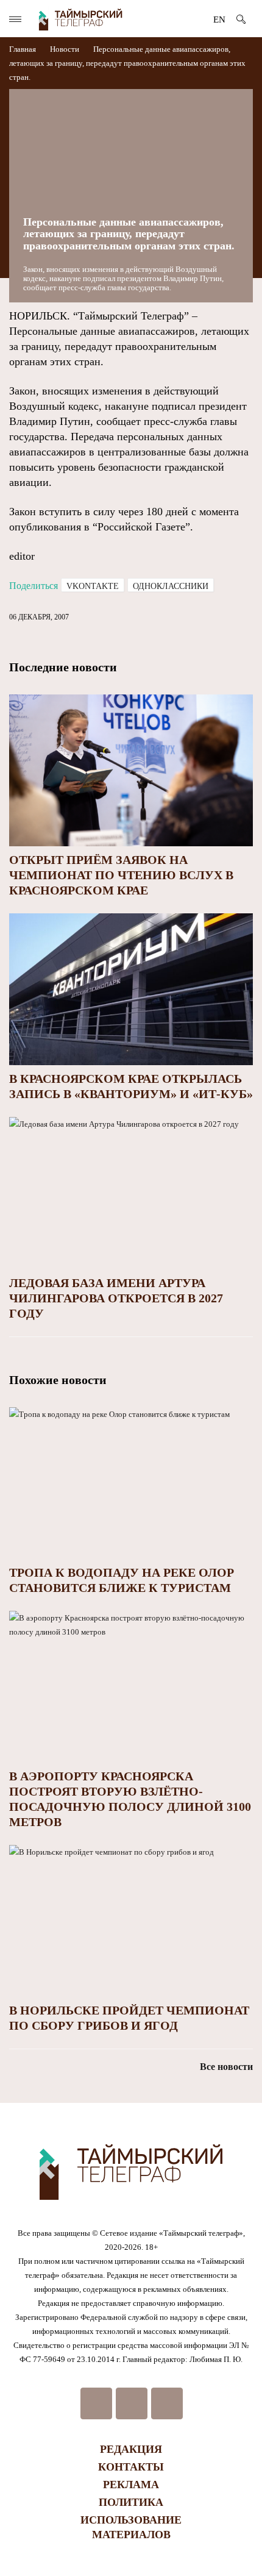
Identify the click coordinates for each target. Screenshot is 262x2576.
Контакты (131, 2467)
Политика (131, 2502)
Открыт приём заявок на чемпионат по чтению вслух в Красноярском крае (121, 875)
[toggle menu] (15, 19)
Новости (65, 49)
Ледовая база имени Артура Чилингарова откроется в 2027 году (116, 1298)
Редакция (131, 2449)
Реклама (131, 2485)
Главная (23, 49)
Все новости (226, 2067)
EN (219, 20)
